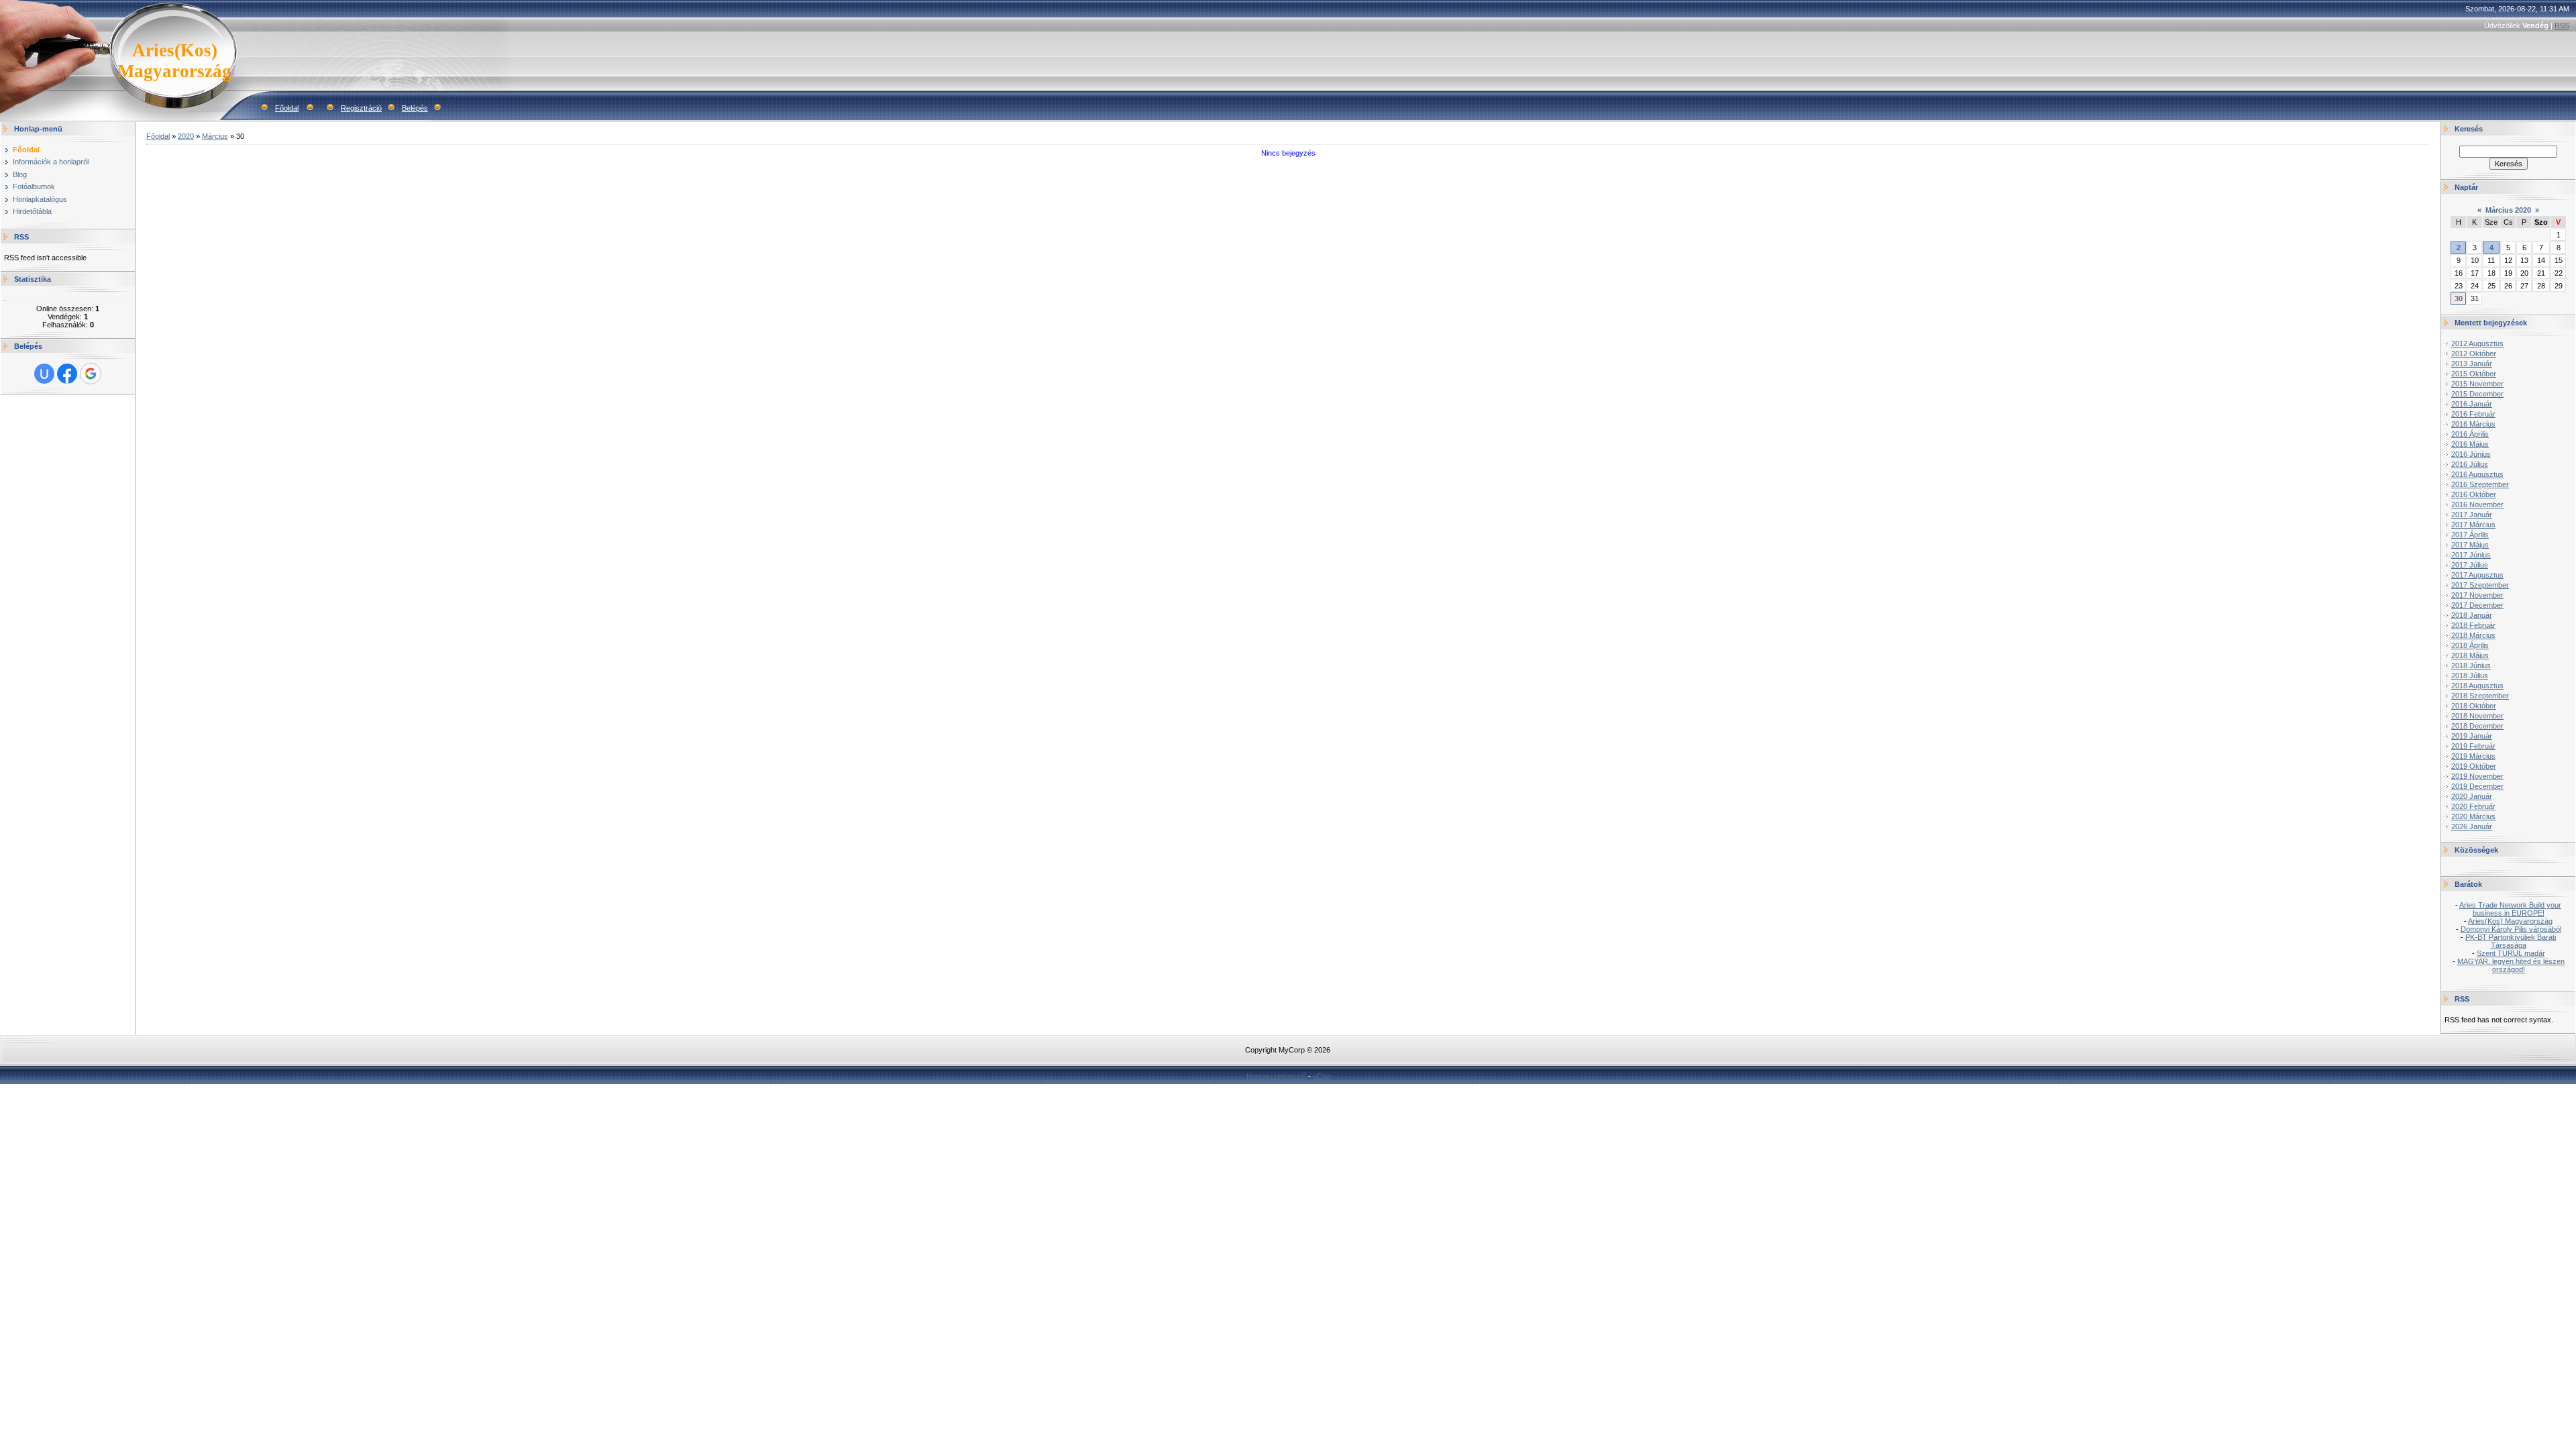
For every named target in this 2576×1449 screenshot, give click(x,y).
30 (2459, 299)
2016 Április (2470, 434)
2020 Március (2473, 816)
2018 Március (2473, 635)
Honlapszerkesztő (1276, 1076)
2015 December (2477, 394)
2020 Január (2472, 796)
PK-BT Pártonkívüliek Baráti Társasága (2511, 941)
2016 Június (2471, 454)
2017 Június (2471, 555)
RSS (2562, 25)
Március (215, 136)
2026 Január (2472, 826)
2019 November (2477, 776)
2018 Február (2473, 625)
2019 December (2477, 786)
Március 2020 (2508, 210)
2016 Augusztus (2477, 474)
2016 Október (2474, 494)
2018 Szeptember (2480, 696)
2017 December (2477, 605)
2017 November (2477, 595)
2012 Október (2474, 354)
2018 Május (2470, 655)
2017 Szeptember (2480, 585)
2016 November (2477, 504)
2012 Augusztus (2477, 343)
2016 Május (2470, 444)
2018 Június (2471, 665)
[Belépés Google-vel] (91, 374)
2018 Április (2470, 645)
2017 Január (2472, 515)
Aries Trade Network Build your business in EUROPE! (2510, 909)
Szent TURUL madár (2511, 953)
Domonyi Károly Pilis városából (2511, 929)
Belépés (415, 108)
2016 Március (2473, 424)
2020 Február (2473, 806)
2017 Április (2470, 535)
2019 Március (2473, 756)
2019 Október (2474, 766)
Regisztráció (361, 108)
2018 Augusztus (2477, 686)
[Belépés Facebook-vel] (67, 374)
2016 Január (2472, 404)
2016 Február (2473, 414)
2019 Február (2473, 746)
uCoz (1322, 1076)
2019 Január (2472, 736)
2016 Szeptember (2480, 484)
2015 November (2477, 384)
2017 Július (2470, 565)
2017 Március (2473, 525)
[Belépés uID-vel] (44, 374)
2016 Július (2470, 464)
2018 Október (2474, 706)
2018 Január (2472, 615)
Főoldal (287, 108)
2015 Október (2474, 374)
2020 (186, 136)
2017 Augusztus (2477, 575)
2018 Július (2470, 676)
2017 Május (2470, 545)
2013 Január (2472, 364)
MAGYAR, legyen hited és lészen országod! (2511, 965)
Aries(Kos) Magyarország (2510, 921)
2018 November (2477, 716)
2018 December (2477, 726)
